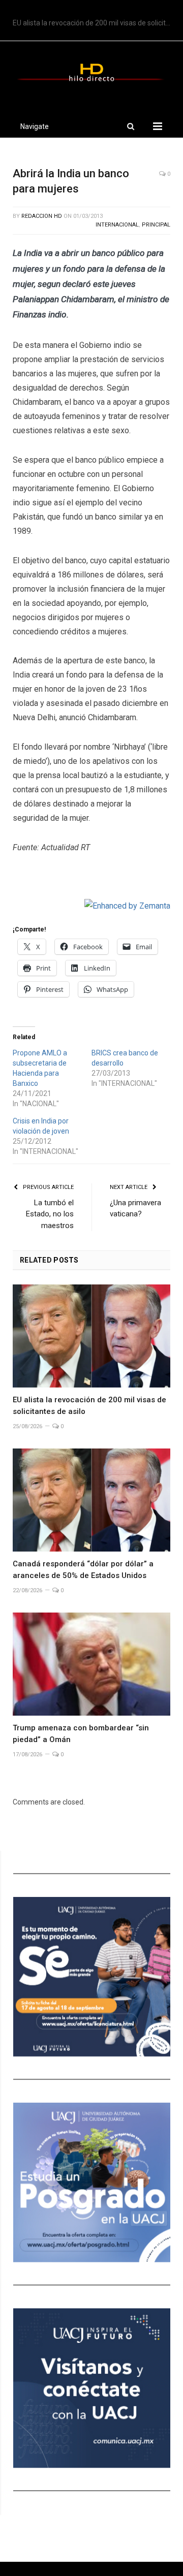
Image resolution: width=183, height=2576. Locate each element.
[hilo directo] (91, 71)
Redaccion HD (42, 216)
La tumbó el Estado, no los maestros (50, 1214)
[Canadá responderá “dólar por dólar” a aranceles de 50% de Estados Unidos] (91, 1500)
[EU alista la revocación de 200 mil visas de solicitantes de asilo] (91, 1336)
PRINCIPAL (156, 225)
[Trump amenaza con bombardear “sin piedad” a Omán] (91, 1664)
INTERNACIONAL (117, 225)
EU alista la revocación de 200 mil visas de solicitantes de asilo (94, 23)
